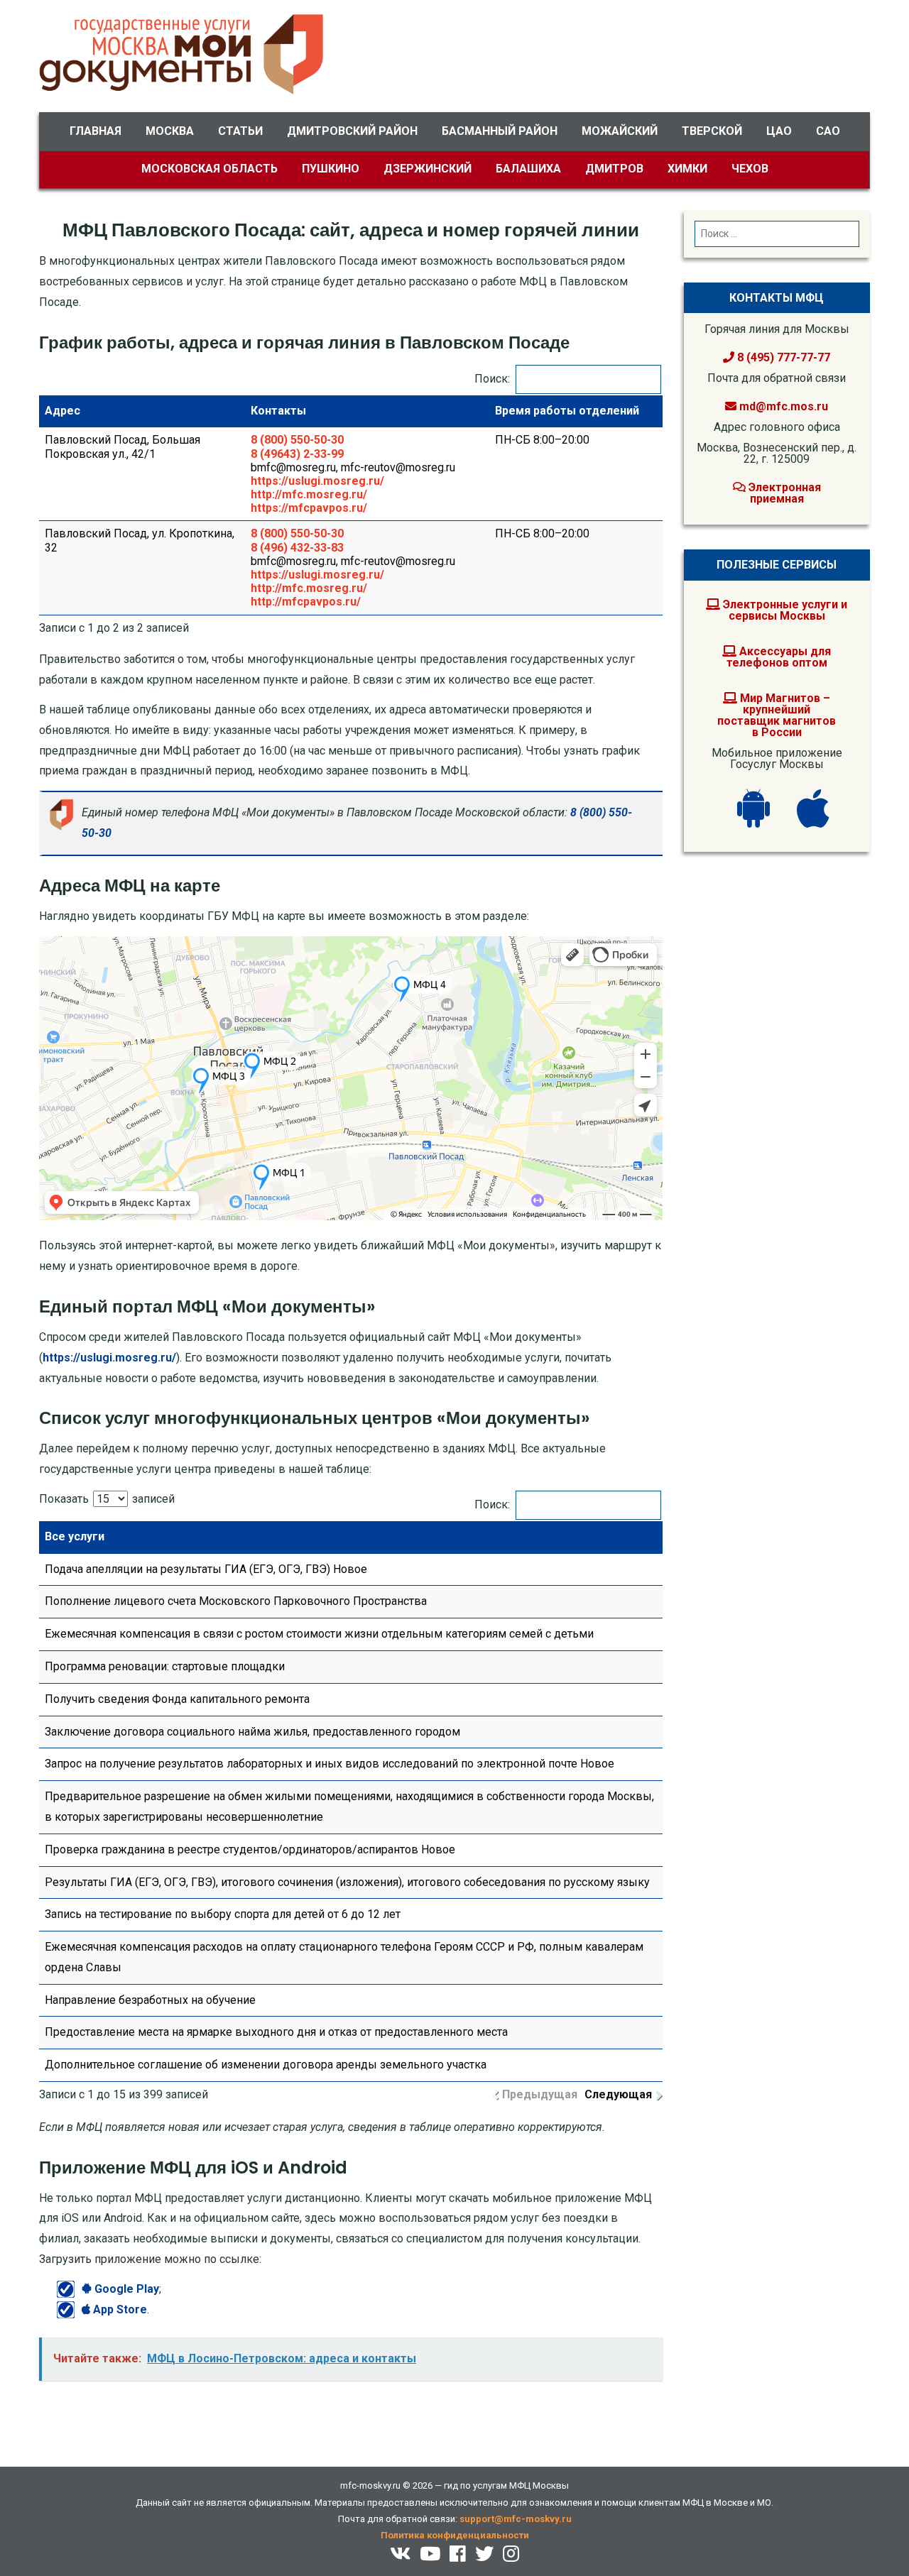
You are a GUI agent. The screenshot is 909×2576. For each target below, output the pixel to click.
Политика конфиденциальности (455, 2535)
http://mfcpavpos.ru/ (306, 602)
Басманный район (500, 131)
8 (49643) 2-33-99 (297, 454)
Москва (170, 131)
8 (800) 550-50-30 (297, 440)
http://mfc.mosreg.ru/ (309, 494)
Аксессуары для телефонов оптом (779, 657)
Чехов (750, 169)
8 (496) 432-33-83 (297, 548)
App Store (119, 2309)
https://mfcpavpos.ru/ (309, 508)
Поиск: (492, 379)
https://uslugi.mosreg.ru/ (317, 481)
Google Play (125, 2289)
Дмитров (614, 169)
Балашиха (528, 169)
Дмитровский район (352, 131)
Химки (687, 169)
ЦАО (779, 131)
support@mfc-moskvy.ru (516, 2519)
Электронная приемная (783, 493)
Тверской (712, 131)
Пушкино (331, 169)
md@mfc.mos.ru (784, 406)
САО (828, 131)
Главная (96, 131)
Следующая (618, 2094)
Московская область (209, 169)
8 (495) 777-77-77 (782, 357)
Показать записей (107, 1499)
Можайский (620, 131)
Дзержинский (428, 169)
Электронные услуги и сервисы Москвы (784, 610)
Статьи (240, 131)
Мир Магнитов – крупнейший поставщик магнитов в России (777, 715)
